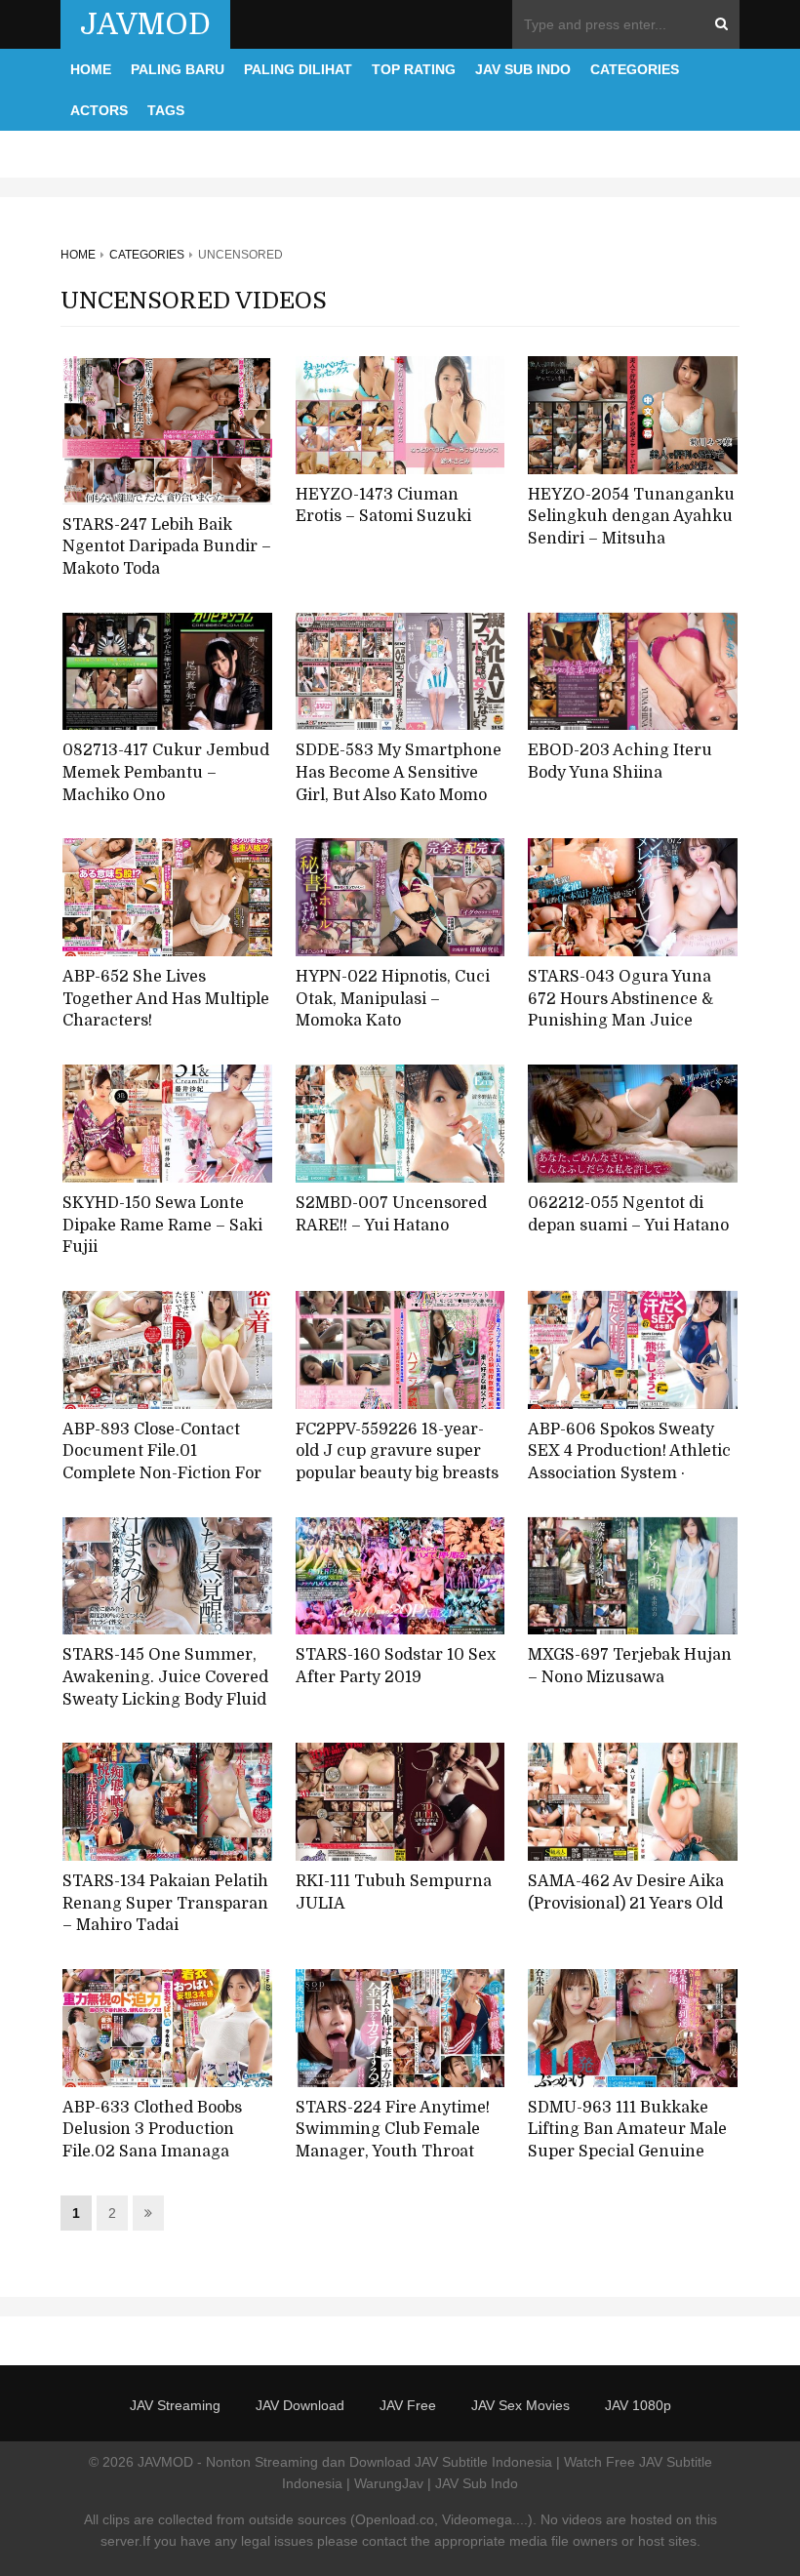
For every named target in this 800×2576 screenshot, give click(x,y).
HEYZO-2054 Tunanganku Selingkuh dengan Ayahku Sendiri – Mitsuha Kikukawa (631, 528)
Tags (166, 110)
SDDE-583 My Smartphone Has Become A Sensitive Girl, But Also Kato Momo (399, 772)
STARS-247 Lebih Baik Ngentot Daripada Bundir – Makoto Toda (167, 547)
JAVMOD (145, 24)
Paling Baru (178, 69)
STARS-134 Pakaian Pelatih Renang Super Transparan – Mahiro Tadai (165, 1903)
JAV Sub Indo (523, 69)
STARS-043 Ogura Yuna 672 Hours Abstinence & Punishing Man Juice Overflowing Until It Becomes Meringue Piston (628, 1021)
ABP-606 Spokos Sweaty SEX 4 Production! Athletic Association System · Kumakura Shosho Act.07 (629, 1463)
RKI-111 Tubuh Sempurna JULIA (394, 1892)
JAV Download (300, 2405)
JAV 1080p (638, 2405)
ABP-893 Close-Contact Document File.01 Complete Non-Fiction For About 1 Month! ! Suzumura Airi (162, 1474)
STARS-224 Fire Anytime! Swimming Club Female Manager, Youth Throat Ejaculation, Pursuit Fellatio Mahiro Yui (393, 2152)
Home (91, 69)
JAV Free (408, 2405)
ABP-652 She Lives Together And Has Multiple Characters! (166, 999)
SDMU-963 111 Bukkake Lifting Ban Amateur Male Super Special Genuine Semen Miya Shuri (627, 2141)
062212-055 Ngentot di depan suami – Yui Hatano (628, 1214)
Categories (635, 69)
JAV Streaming (175, 2405)
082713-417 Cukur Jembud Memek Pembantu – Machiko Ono (166, 772)
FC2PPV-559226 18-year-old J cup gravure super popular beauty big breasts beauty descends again (397, 1463)
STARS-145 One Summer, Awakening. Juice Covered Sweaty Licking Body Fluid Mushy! (165, 1688)
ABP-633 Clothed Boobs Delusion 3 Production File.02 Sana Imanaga (152, 2130)
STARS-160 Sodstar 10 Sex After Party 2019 (396, 1666)
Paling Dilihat (298, 69)
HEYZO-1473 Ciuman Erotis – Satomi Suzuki (383, 506)
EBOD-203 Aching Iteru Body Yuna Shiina (620, 762)
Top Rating (414, 69)
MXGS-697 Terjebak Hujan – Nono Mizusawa (630, 1666)
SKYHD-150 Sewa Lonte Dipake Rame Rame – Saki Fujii (162, 1225)
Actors (99, 110)
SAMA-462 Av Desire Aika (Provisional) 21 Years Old (626, 1892)
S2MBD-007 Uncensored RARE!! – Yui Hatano (391, 1214)
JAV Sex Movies (520, 2405)
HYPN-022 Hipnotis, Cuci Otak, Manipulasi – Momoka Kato (393, 999)
